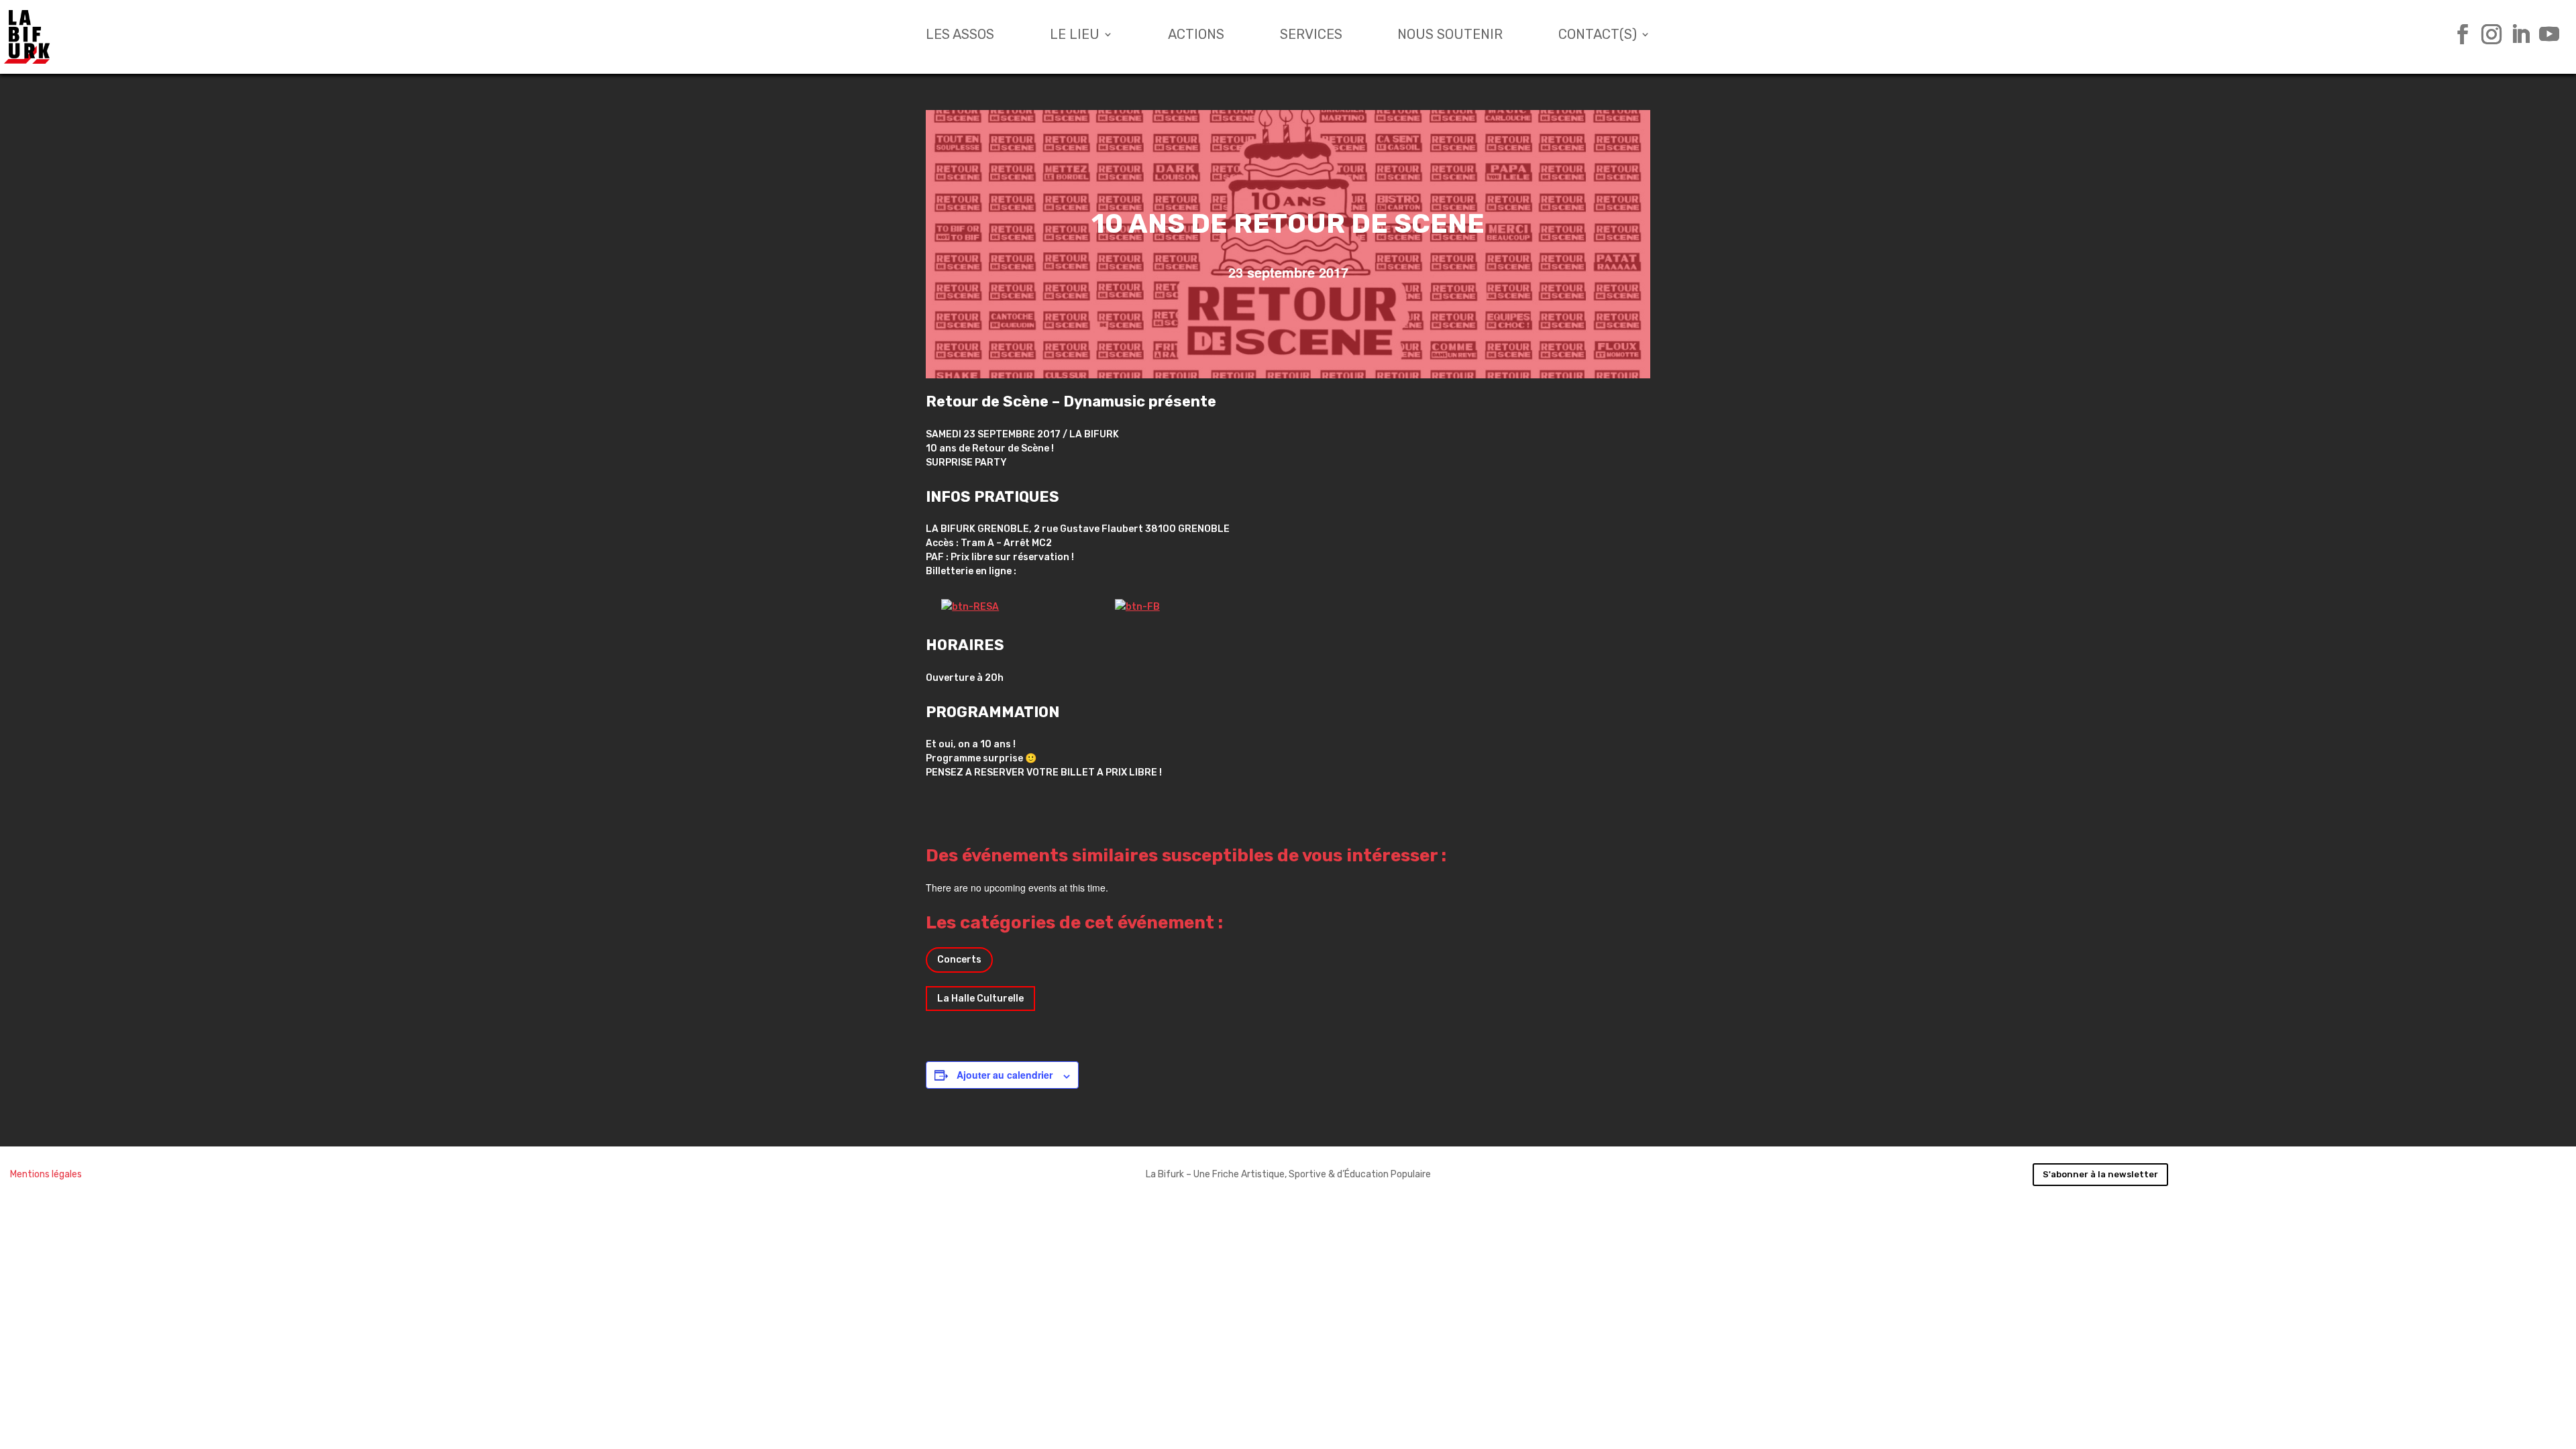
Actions (1196, 36)
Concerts (959, 960)
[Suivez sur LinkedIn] (2515, 34)
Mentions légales (46, 1174)
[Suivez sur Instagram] (2486, 34)
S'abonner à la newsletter (2100, 1174)
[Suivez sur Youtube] (2544, 34)
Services (1311, 36)
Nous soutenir (1450, 36)
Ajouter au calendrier (1005, 1075)
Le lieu (1075, 36)
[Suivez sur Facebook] (2458, 34)
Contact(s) (1598, 36)
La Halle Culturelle (980, 999)
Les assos (960, 36)
